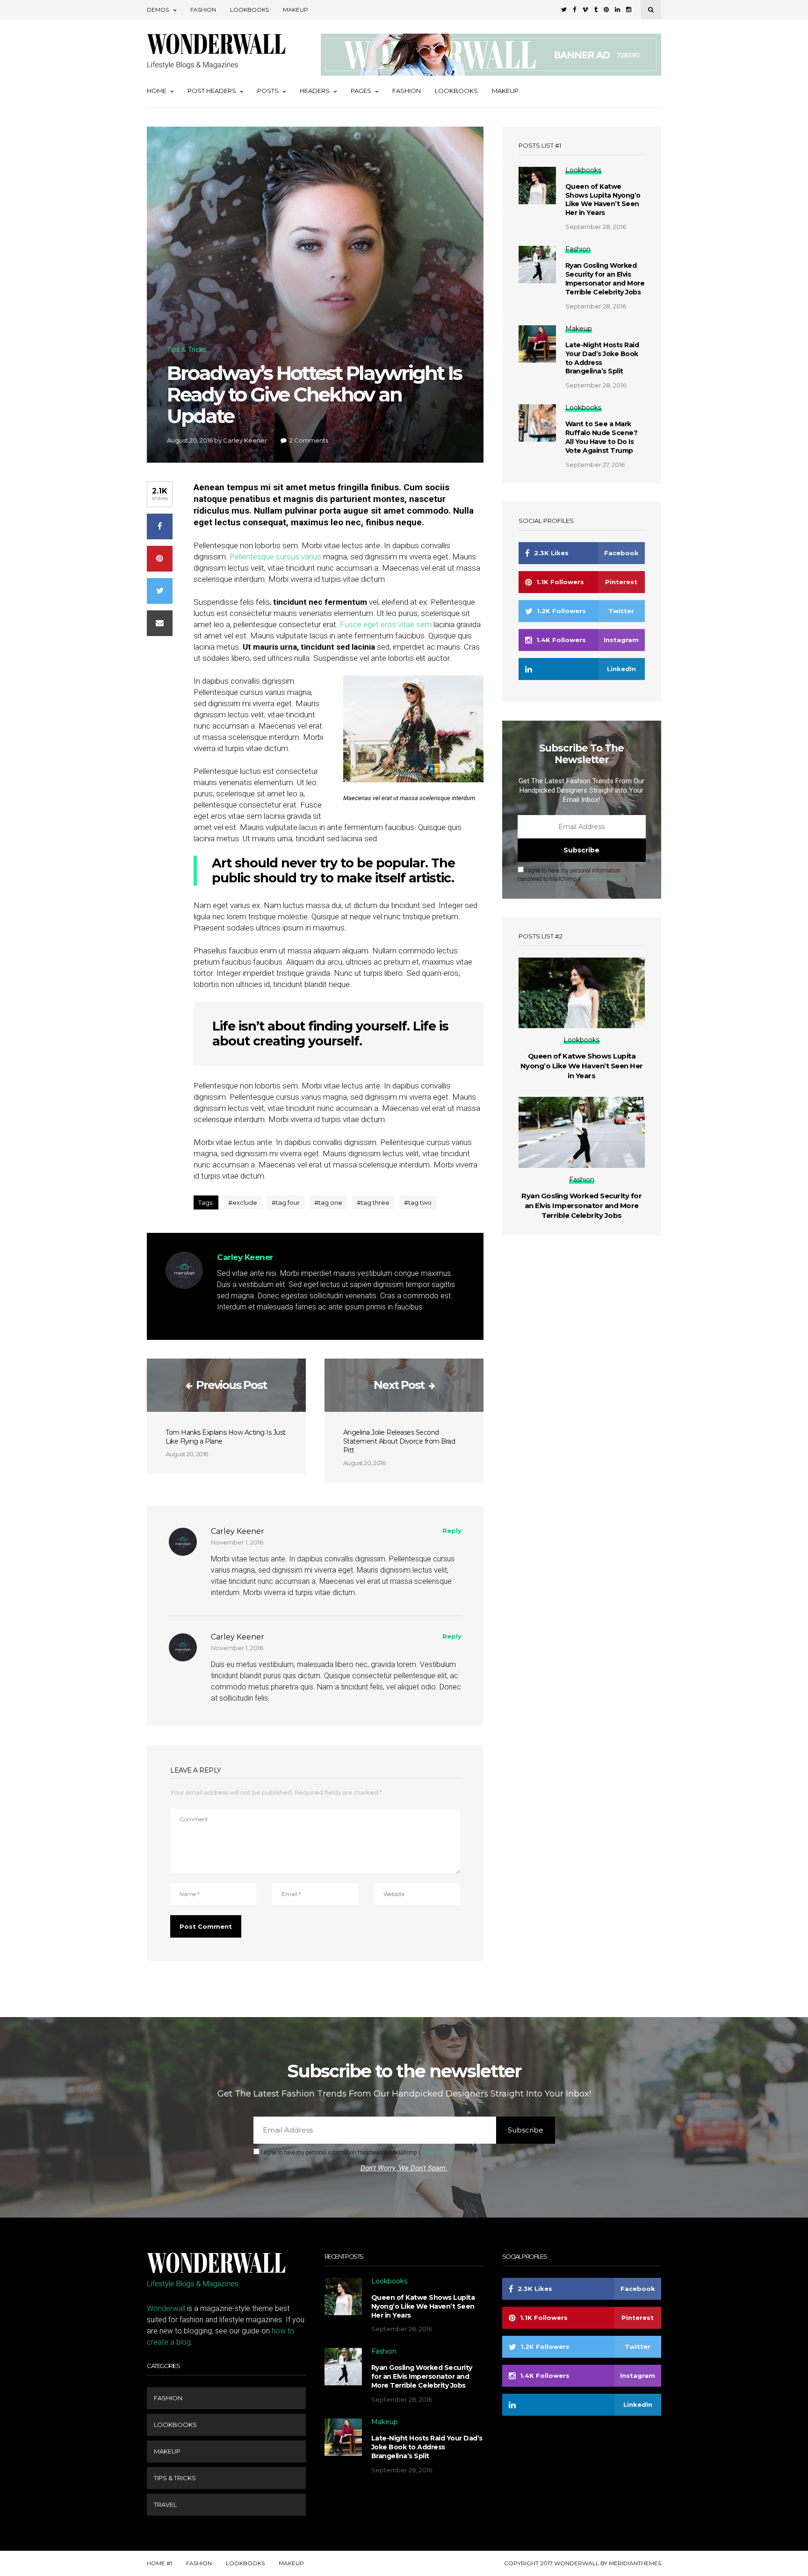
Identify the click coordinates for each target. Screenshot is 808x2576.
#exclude (243, 1202)
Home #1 (159, 2563)
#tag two (418, 1202)
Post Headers (212, 91)
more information (603, 879)
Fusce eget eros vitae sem (386, 624)
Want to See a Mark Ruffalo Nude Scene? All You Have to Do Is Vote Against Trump (602, 437)
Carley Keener (245, 440)
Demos (158, 10)
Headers (315, 91)
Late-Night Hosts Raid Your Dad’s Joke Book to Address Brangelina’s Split (602, 358)
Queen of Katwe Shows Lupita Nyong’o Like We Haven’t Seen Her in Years (603, 200)
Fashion (203, 10)
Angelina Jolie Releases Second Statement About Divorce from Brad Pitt (399, 1441)
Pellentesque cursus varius (275, 557)
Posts (268, 91)
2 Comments (309, 440)
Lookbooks (249, 10)
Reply (452, 1531)
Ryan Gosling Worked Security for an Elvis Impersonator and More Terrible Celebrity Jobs (605, 279)
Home (157, 91)
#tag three (373, 1202)
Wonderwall (166, 2308)
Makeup (296, 10)
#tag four (286, 1202)
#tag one (328, 1202)
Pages (361, 91)
